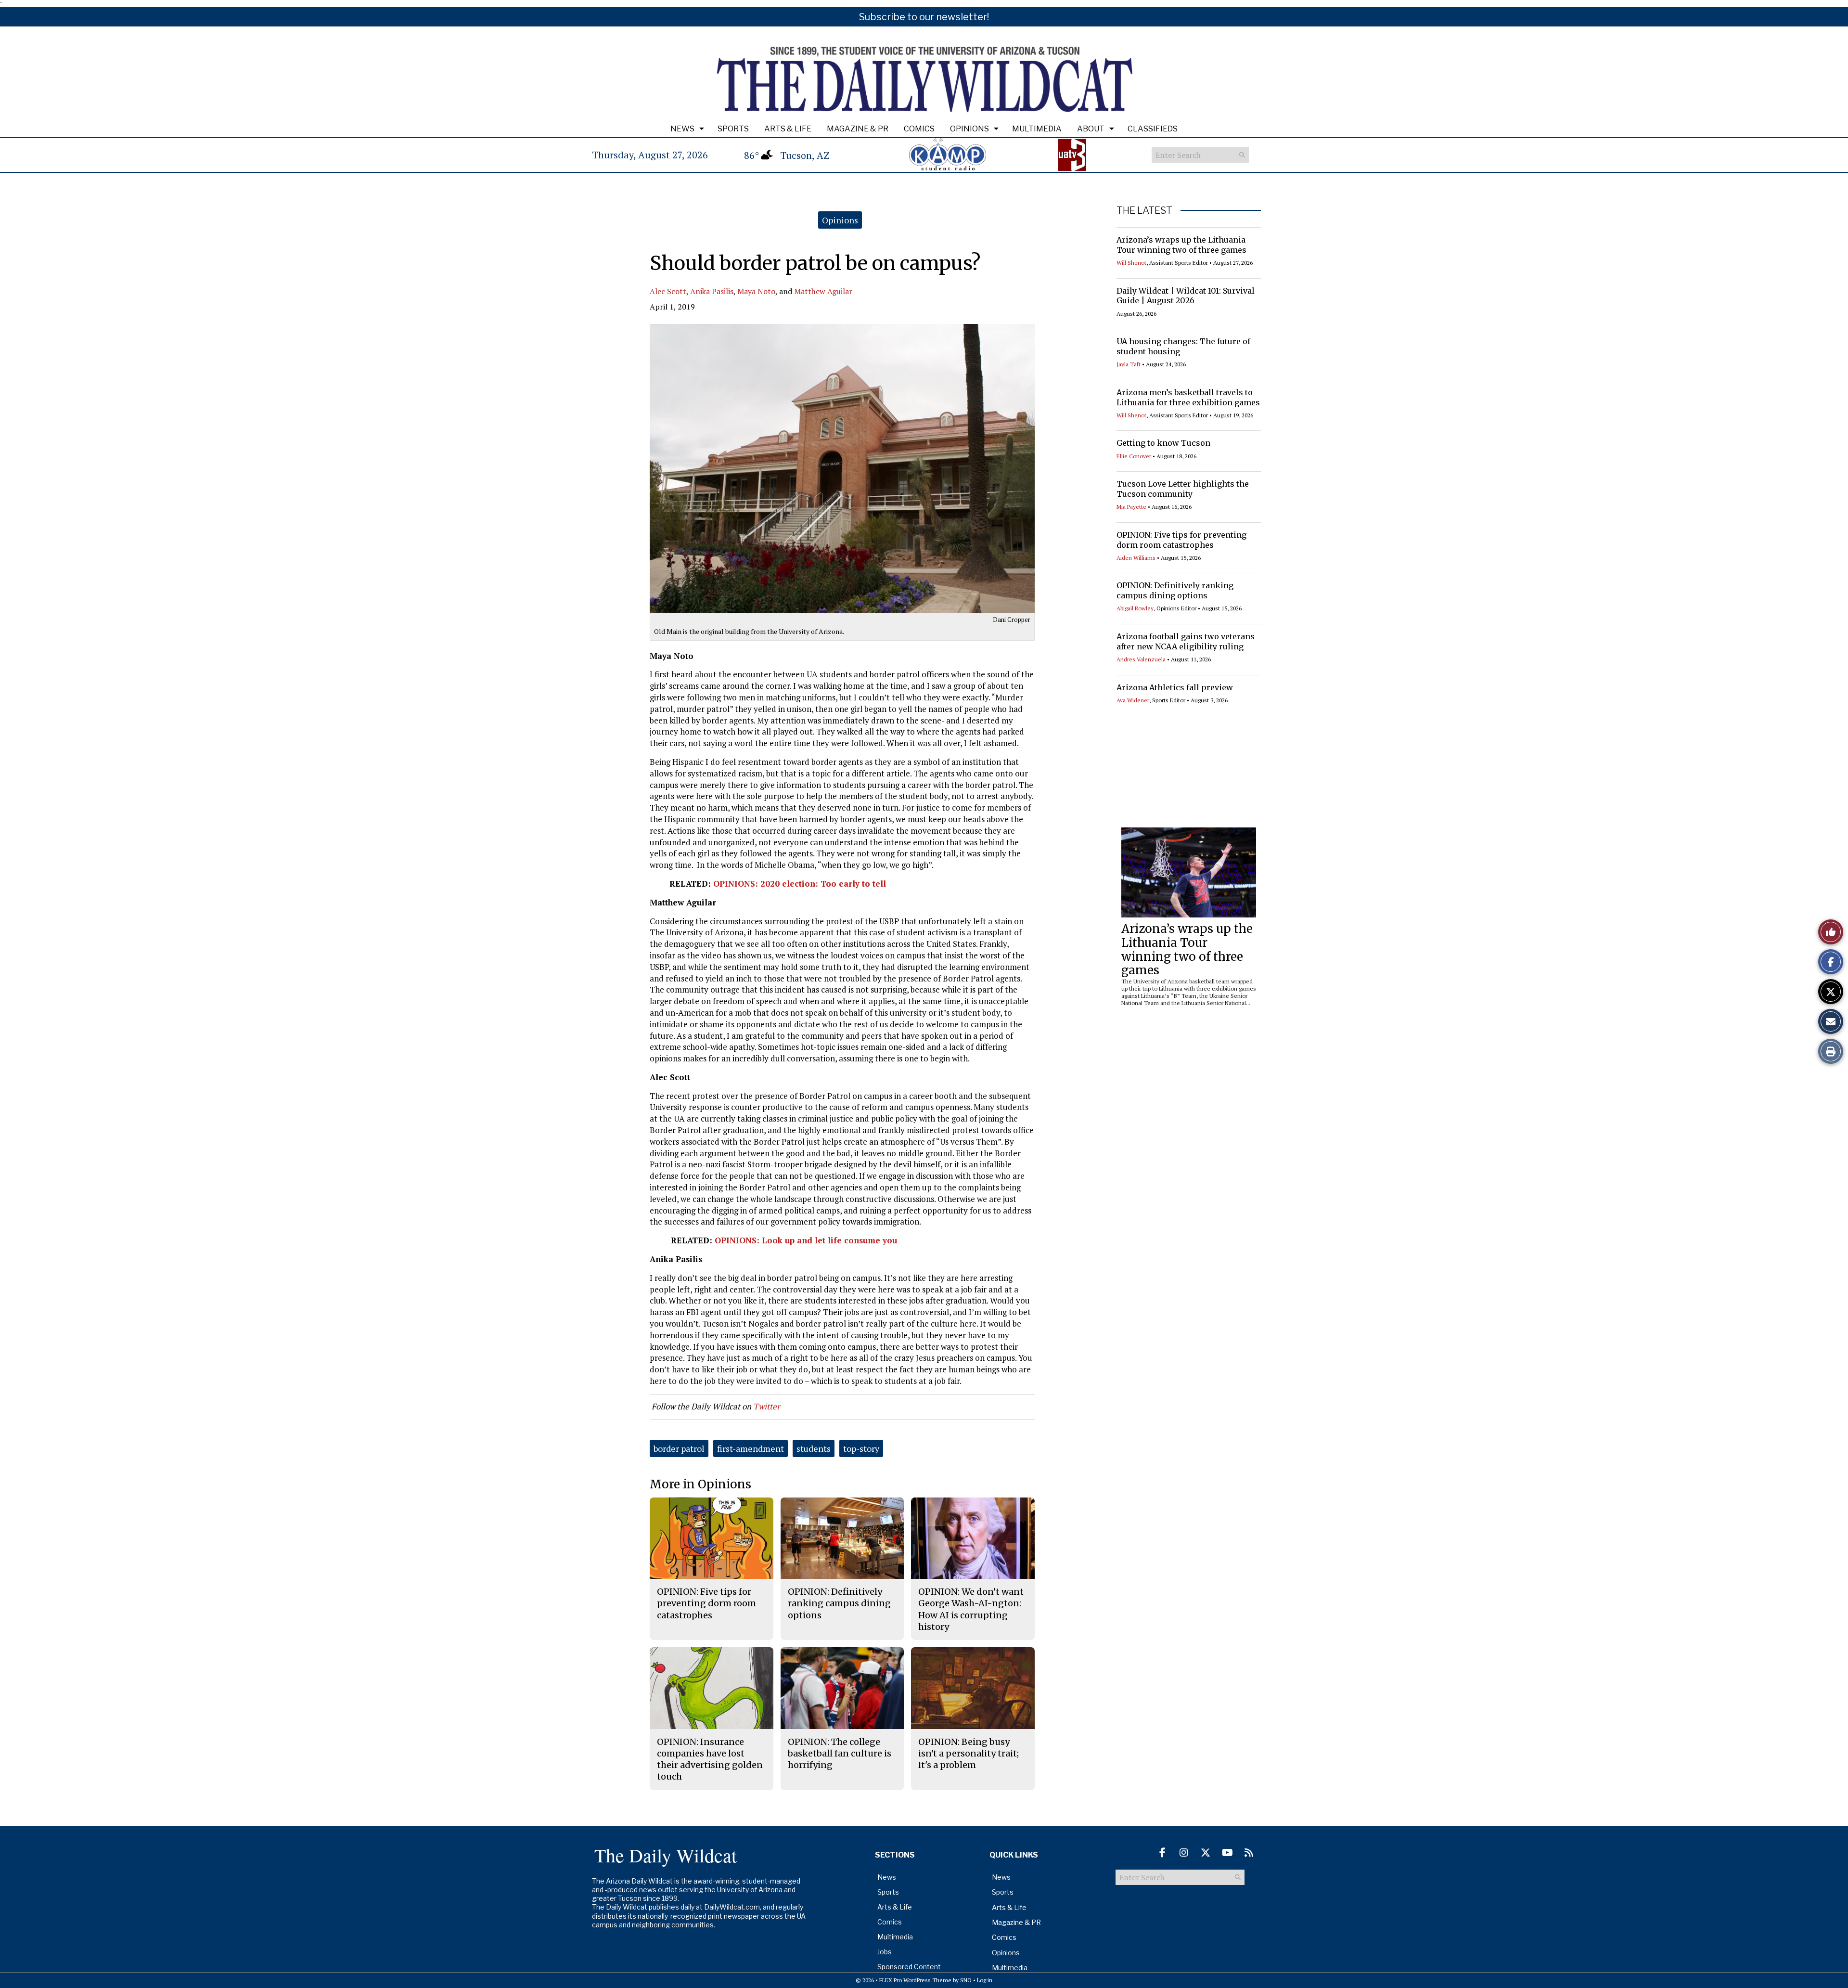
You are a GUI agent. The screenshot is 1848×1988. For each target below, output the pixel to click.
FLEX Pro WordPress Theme (915, 1980)
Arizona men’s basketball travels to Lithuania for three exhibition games (1188, 397)
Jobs (885, 1952)
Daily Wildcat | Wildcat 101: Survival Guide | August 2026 (1186, 296)
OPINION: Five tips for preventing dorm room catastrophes (1181, 540)
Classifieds (1153, 129)
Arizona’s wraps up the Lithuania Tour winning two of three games (1181, 245)
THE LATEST (1144, 210)
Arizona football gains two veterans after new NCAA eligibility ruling (1186, 641)
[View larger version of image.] (842, 468)
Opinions (969, 129)
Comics (919, 129)
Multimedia (1037, 129)
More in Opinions (700, 1484)
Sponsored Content (909, 1967)
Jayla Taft (1129, 364)
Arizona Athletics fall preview (1175, 687)
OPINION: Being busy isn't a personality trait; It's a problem (969, 1754)
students (814, 1448)
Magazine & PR (858, 129)
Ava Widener (1133, 700)
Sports (733, 129)
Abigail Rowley (1135, 608)
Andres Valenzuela (1141, 659)
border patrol (679, 1448)
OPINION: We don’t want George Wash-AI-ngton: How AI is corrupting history (971, 1609)
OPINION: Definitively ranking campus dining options (1175, 590)
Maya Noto (756, 291)
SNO (966, 1980)
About (1091, 129)
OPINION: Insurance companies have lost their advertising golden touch (710, 1759)
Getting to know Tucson (1163, 443)
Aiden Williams (1136, 558)
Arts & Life (788, 129)
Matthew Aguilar (823, 291)
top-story (861, 1448)
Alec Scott (668, 291)
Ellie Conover (1134, 456)
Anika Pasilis (712, 291)
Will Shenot (1131, 263)
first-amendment (751, 1448)
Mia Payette (1131, 507)
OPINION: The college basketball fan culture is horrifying (840, 1754)
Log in (985, 1980)
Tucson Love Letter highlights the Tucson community (1183, 489)
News (682, 129)
